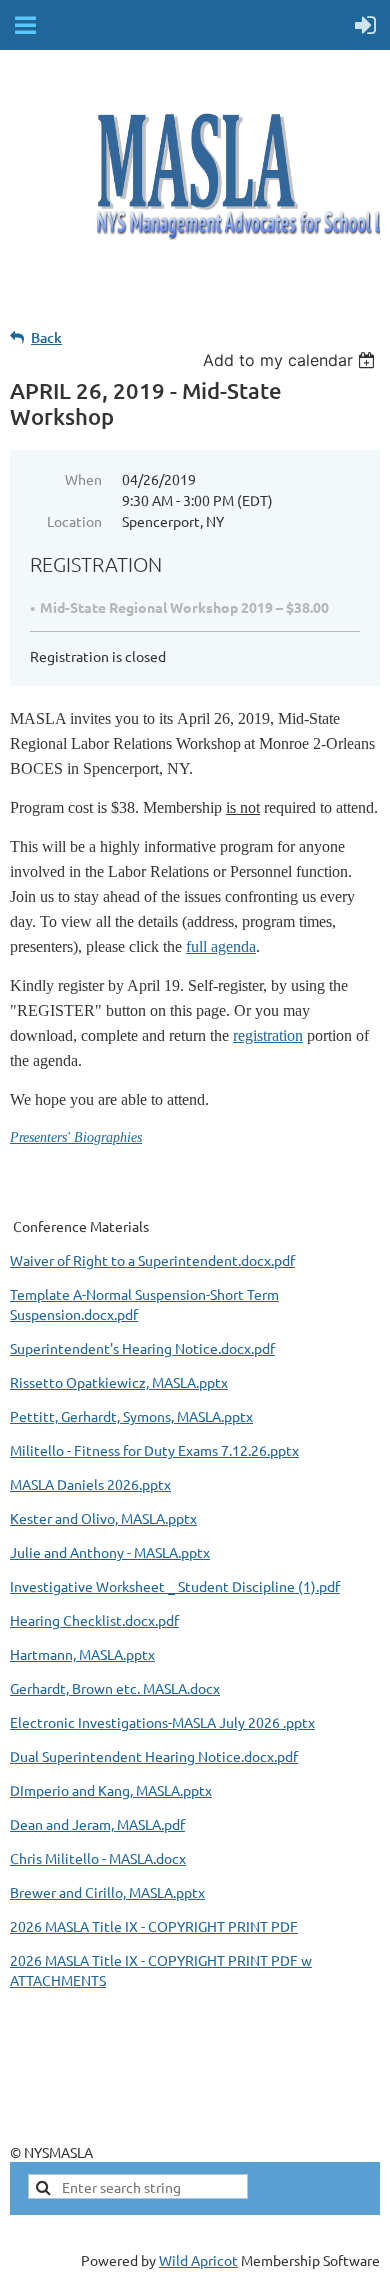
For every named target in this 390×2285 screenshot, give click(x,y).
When (83, 479)
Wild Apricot (198, 2260)
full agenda (221, 946)
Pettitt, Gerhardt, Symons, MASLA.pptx (131, 1416)
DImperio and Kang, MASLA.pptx (111, 1790)
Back (46, 337)
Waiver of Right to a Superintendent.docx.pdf (152, 1260)
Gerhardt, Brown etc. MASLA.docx (115, 1688)
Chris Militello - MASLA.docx (98, 1858)
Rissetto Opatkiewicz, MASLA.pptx (119, 1382)
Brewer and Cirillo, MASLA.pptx (107, 1892)
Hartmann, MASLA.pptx (82, 1654)
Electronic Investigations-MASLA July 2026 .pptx (162, 1722)
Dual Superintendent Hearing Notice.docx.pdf (154, 1756)
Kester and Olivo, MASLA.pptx (103, 1518)
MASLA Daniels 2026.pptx (90, 1484)
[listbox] (291, 360)
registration (268, 1035)
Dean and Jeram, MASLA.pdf (97, 1824)
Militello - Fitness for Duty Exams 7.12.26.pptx (154, 1450)
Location (74, 521)
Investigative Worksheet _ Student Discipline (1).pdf (175, 1586)
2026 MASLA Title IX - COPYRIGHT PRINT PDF (154, 1926)
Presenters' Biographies (76, 1137)
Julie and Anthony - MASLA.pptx (110, 1552)
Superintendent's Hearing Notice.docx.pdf (142, 1348)
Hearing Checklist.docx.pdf (94, 1620)
